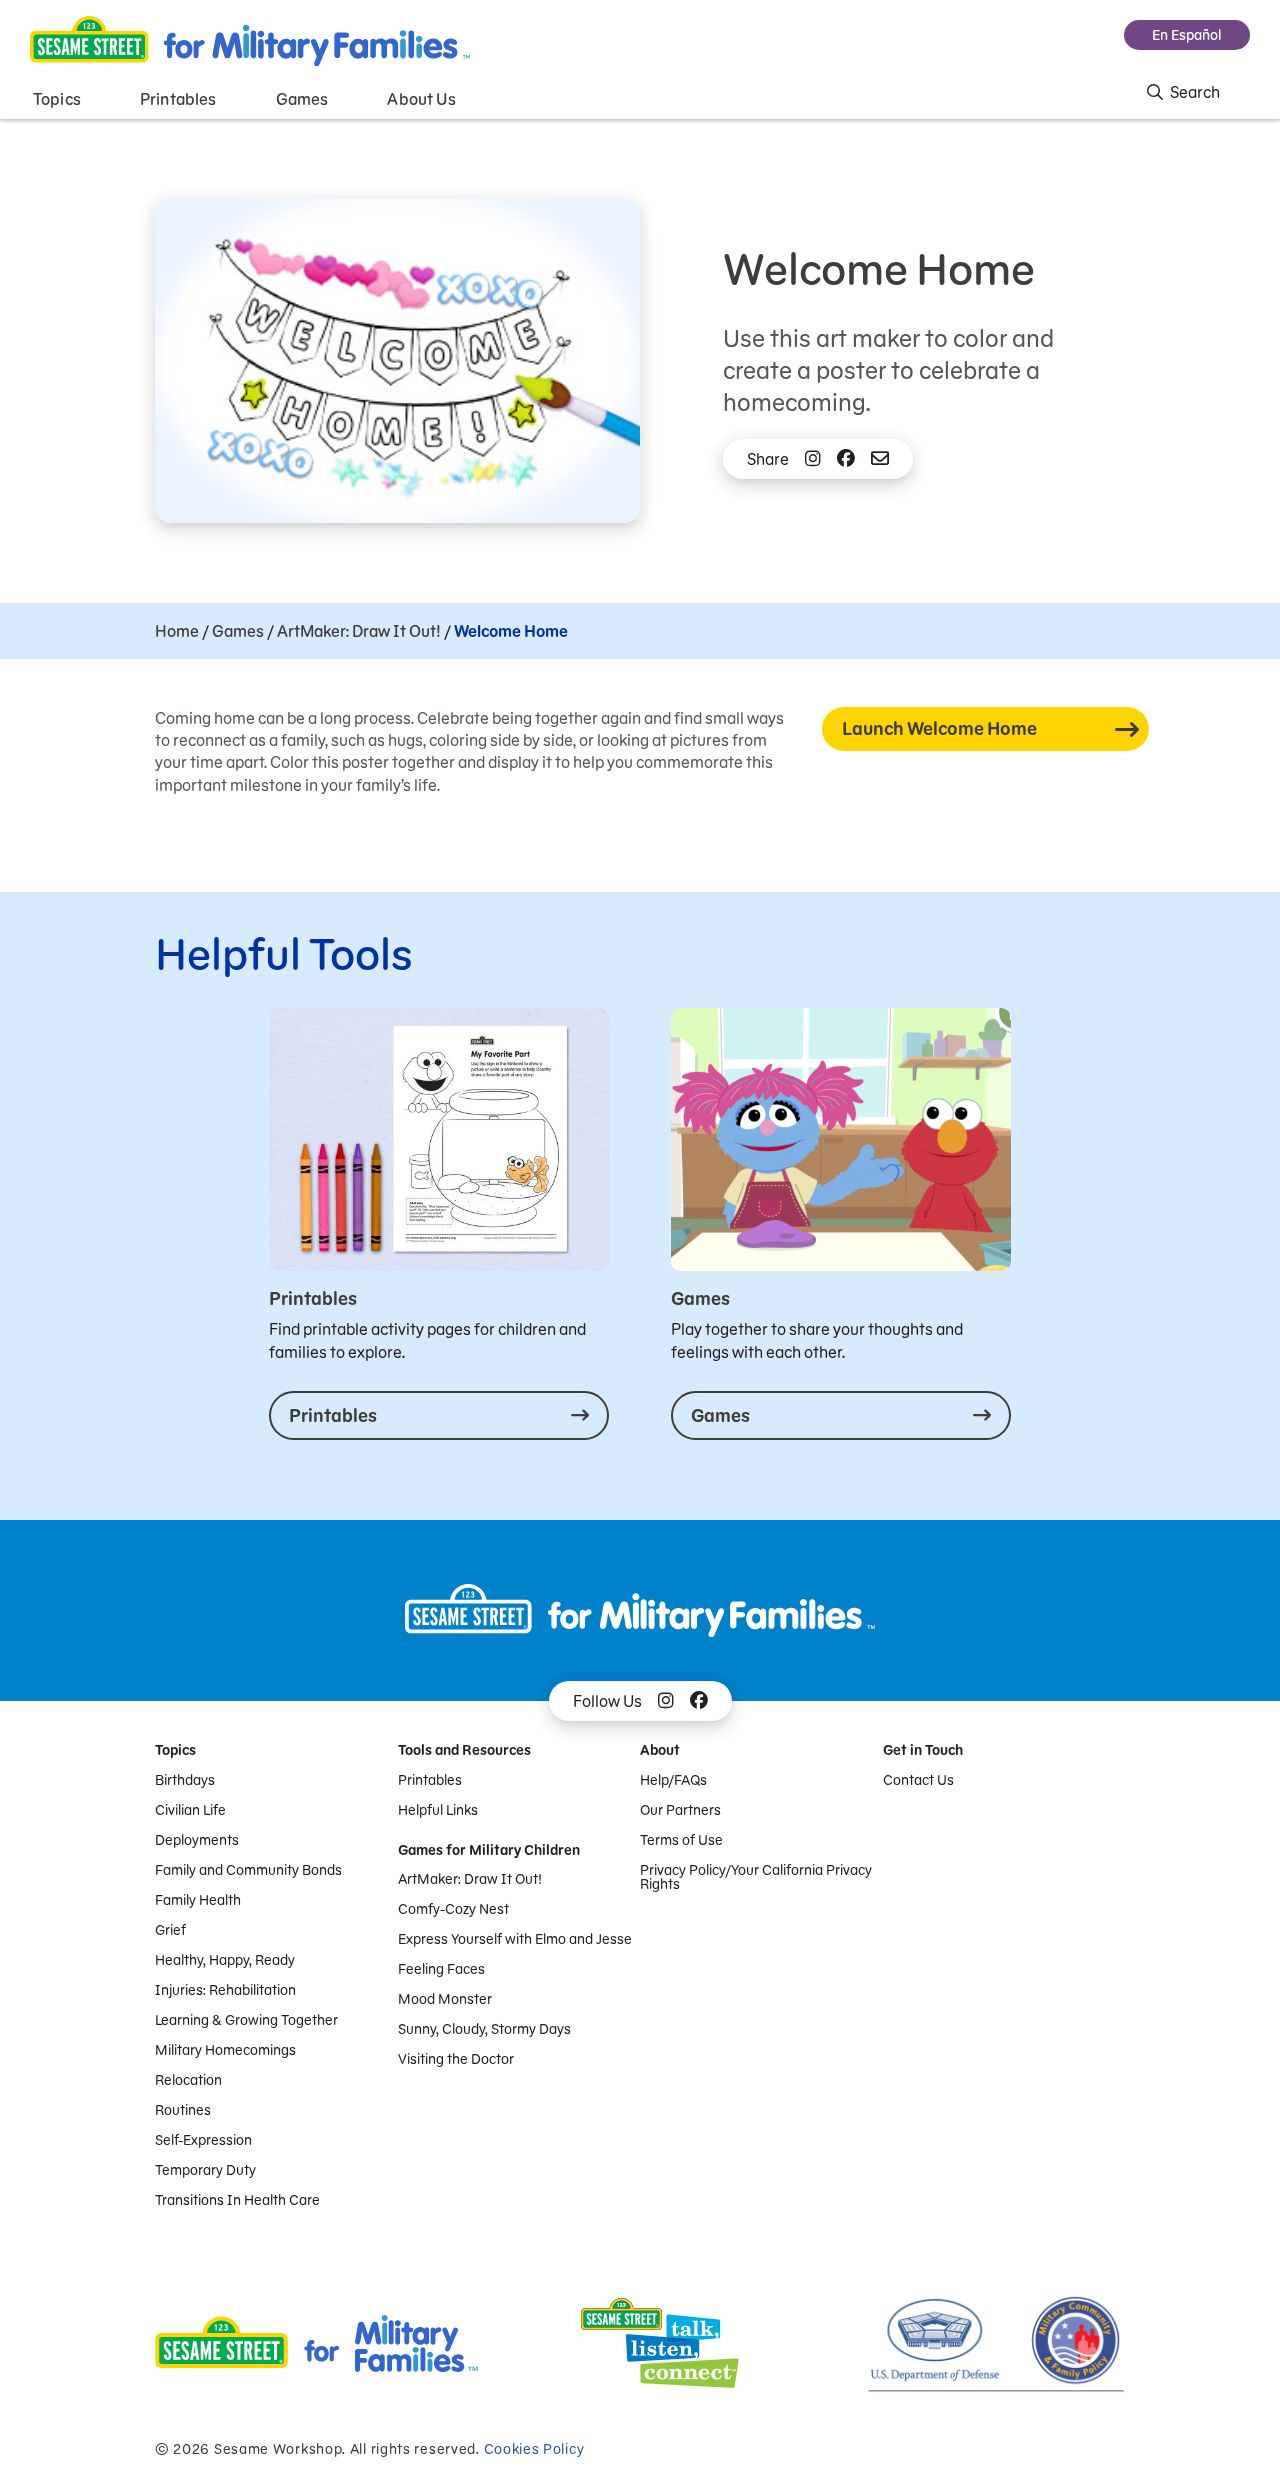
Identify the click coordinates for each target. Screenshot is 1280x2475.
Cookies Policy (534, 2449)
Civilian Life (190, 1810)
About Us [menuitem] (421, 99)
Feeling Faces (441, 1969)
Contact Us (918, 1780)
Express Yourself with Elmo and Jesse (515, 1939)
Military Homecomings (225, 2050)
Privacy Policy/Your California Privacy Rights (756, 1877)
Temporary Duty (205, 2170)
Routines (183, 2110)
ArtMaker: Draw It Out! (359, 631)
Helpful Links (438, 1810)
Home (177, 631)
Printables (430, 1780)
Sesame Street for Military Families (250, 41)
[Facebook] (846, 459)
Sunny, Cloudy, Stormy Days (484, 2029)
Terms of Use (681, 1840)
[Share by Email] (880, 459)
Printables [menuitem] (178, 99)
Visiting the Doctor (456, 2059)
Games (238, 631)
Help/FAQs (673, 1780)
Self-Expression (203, 2140)
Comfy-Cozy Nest (453, 1909)
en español (1187, 35)
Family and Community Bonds (248, 1870)
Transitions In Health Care (237, 2200)
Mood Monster (445, 1999)
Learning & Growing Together (246, 2020)
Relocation (188, 2080)
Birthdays (185, 1780)
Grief (170, 1930)
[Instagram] (813, 459)
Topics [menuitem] (57, 99)
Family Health (198, 1900)
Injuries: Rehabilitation (225, 1990)
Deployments (197, 1840)
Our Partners (680, 1810)
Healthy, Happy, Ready (225, 1960)
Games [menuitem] (302, 99)
